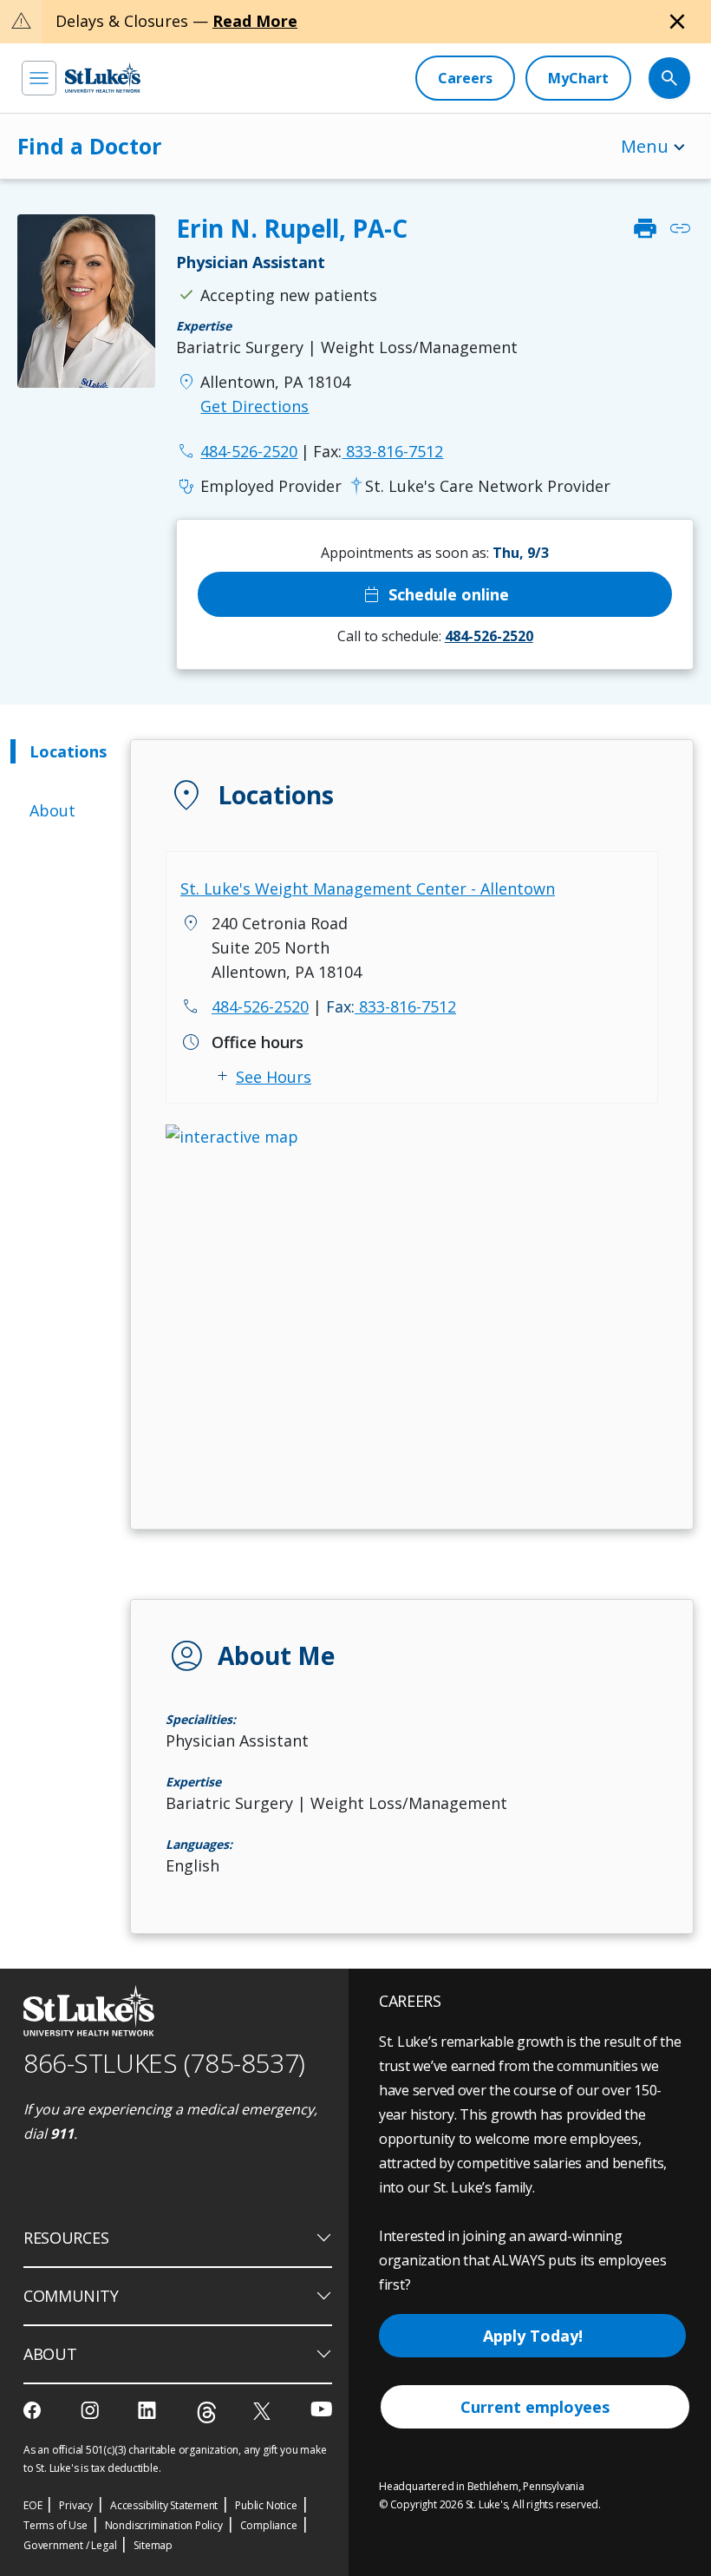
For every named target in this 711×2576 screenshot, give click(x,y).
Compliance (269, 2525)
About (52, 810)
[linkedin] (149, 2410)
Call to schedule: (435, 636)
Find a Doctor (89, 146)
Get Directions (254, 406)
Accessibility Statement (164, 2505)
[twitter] (264, 2411)
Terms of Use (55, 2525)
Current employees (535, 2407)
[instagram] (91, 2410)
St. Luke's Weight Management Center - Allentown (368, 888)
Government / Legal (70, 2545)
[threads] (207, 2412)
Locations (68, 751)
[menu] (39, 78)
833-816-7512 (378, 451)
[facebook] (34, 2410)
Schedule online (435, 594)
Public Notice (266, 2505)
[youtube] (321, 2409)
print (645, 228)
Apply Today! (533, 2336)
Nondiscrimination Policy (164, 2525)
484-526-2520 (260, 1006)
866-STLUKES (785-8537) (164, 2063)
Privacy (76, 2505)
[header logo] (103, 78)
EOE (33, 2505)
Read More (255, 21)
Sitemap (153, 2545)
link (680, 228)
